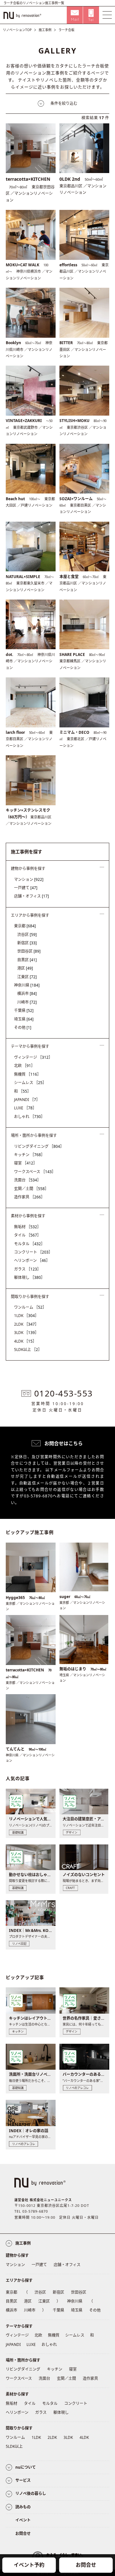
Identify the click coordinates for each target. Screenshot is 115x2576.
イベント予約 (29, 2565)
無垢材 (27, 1227)
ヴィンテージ (33, 1057)
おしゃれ (29, 1117)
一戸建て (26, 888)
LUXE (25, 1108)
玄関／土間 (31, 1189)
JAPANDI (27, 1100)
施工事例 (45, 30)
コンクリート (33, 1252)
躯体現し (29, 1277)
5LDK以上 (28, 1350)
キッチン (29, 1155)
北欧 (24, 1066)
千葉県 (24, 1011)
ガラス (27, 1269)
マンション (29, 879)
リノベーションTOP (17, 30)
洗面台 (27, 1180)
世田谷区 (29, 951)
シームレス (30, 1083)
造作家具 (29, 1197)
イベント (23, 2520)
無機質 (27, 1074)
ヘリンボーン (32, 1260)
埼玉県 (24, 1019)
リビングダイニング (39, 1146)
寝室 (26, 1163)
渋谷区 (27, 935)
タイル (27, 1235)
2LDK (26, 1324)
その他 (23, 1027)
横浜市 (27, 994)
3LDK (26, 1333)
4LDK (25, 1341)
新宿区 (27, 943)
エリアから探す (19, 2280)
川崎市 (27, 1002)
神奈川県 (27, 985)
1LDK (26, 1316)
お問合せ (86, 2565)
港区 (25, 968)
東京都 (25, 926)
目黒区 (27, 960)
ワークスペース (35, 1172)
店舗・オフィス (31, 896)
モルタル (29, 1244)
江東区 (27, 977)
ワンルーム (30, 1307)
